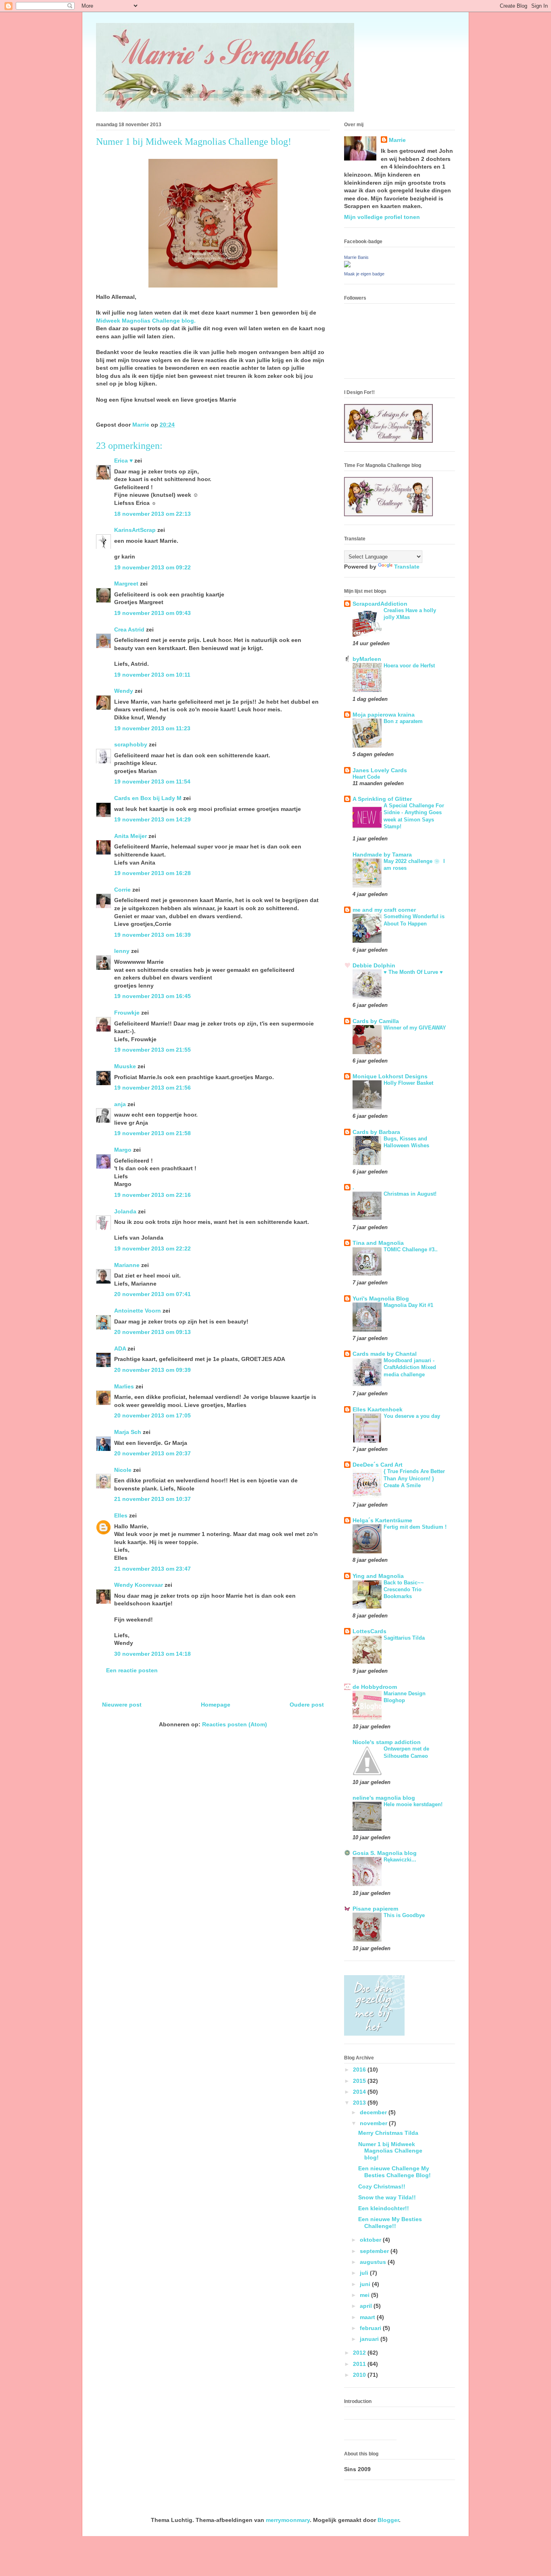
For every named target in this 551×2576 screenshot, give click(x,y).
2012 (360, 2353)
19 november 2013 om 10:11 (152, 675)
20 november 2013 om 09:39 (152, 1370)
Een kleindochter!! (384, 2208)
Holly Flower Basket (408, 1083)
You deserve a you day (412, 1416)
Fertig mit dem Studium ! (415, 1527)
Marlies (124, 1386)
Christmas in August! (410, 1194)
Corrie (122, 890)
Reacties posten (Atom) (235, 1724)
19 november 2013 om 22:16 (152, 1195)
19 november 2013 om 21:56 (152, 1088)
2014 (360, 2092)
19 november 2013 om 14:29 (152, 819)
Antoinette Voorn (138, 1311)
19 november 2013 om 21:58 (152, 1133)
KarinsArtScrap (135, 530)
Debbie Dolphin (374, 965)
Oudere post (307, 1705)
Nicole (123, 1470)
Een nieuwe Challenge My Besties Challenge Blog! (394, 2172)
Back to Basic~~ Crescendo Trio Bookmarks (404, 1590)
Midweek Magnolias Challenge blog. (146, 321)
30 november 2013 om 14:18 (152, 1654)
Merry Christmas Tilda (388, 2133)
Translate (407, 567)
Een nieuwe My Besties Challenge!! (390, 2223)
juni (366, 2284)
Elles (121, 1515)
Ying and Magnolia (378, 1576)
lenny (122, 951)
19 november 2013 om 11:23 (152, 728)
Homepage (216, 1705)
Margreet (126, 584)
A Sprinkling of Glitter (382, 799)
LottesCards (369, 1631)
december (374, 2112)
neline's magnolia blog (384, 1798)
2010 (360, 2375)
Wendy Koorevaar (139, 1585)
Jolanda (125, 1211)
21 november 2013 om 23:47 (152, 1569)
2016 (360, 2070)
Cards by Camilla (376, 1021)
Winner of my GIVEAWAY (415, 1028)
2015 (360, 2081)
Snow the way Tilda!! (387, 2197)
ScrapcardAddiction (380, 604)
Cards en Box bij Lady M (148, 798)
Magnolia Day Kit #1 (408, 1305)
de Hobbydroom (375, 1687)
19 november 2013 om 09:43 (152, 613)
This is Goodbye (404, 1915)
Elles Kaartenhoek (378, 1409)
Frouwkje (127, 1013)
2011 (360, 2364)
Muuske (125, 1066)
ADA (120, 1348)
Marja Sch (128, 1432)
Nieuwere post (122, 1705)
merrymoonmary (288, 2520)
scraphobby (131, 744)
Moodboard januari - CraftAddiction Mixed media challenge (410, 1367)
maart (368, 2317)
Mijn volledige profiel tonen (382, 217)
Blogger (388, 2520)
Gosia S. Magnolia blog (385, 1853)
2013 (360, 2103)
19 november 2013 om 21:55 (152, 1050)
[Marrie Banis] (347, 265)
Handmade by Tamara (382, 854)
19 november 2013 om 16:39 (152, 935)
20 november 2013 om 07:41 (152, 1294)
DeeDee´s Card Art (378, 1465)
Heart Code (366, 777)
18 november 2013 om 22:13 (152, 514)
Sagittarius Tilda (404, 1638)
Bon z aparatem (403, 721)
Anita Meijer (130, 836)
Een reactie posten (132, 1670)
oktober (371, 2240)
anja (120, 1104)
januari (370, 2339)
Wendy (124, 691)
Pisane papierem (375, 1909)
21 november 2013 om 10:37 (152, 1499)
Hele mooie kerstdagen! (413, 1804)
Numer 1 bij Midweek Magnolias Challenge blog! (390, 2151)
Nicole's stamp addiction (387, 1742)
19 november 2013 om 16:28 (152, 873)
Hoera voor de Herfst (409, 666)
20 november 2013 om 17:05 (152, 1415)
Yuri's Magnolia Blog (381, 1298)
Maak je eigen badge (364, 274)
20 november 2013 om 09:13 (152, 1332)
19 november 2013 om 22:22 (152, 1248)
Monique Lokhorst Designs (390, 1076)
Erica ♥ (123, 461)
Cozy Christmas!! (382, 2186)
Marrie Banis (356, 257)
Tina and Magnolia (378, 1243)
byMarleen (367, 659)
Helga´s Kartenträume (382, 1520)
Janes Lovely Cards (380, 770)
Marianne (127, 1265)
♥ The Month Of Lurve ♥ (413, 972)
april (367, 2306)
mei (365, 2295)
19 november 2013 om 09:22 (152, 567)
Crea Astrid (129, 629)
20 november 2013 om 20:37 (152, 1453)
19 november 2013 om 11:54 (152, 782)
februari (371, 2328)
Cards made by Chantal (385, 1354)
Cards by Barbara (376, 1132)
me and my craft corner (384, 910)
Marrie (397, 140)
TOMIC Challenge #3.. (411, 1249)
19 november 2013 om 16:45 (152, 996)
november (374, 2123)
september (375, 2251)
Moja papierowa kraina (384, 715)
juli (365, 2273)
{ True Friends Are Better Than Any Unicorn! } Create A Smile (414, 1478)
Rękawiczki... (400, 1860)
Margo (123, 1150)
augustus (374, 2262)
